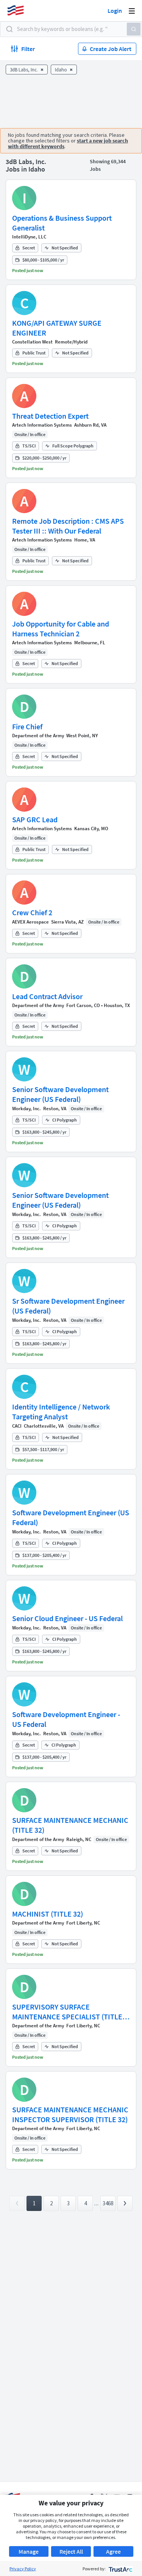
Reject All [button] (71, 2551)
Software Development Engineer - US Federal (66, 1719)
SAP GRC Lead (35, 819)
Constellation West (32, 342)
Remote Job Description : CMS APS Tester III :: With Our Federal (68, 526)
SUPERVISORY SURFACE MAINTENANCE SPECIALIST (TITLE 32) (67, 2012)
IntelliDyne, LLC (29, 237)
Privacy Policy (23, 2569)
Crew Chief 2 (32, 912)
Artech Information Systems (42, 425)
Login (115, 11)
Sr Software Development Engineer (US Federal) (68, 1306)
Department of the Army (38, 736)
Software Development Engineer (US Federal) (71, 1517)
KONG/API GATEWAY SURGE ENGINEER (57, 328)
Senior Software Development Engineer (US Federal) (60, 1094)
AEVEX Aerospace (30, 922)
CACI (17, 1426)
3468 (108, 2203)
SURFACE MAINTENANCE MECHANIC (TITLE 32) (70, 1825)
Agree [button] (113, 2551)
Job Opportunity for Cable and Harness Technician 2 (61, 629)
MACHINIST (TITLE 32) (48, 1914)
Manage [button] (29, 2551)
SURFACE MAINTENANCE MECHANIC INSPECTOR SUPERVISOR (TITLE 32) (70, 2114)
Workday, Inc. (27, 1109)
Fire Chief (27, 726)
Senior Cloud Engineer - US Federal (67, 1618)
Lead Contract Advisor (47, 996)
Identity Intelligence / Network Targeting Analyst (61, 1412)
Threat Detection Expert (50, 416)
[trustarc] (120, 2569)
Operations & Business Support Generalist (62, 223)
